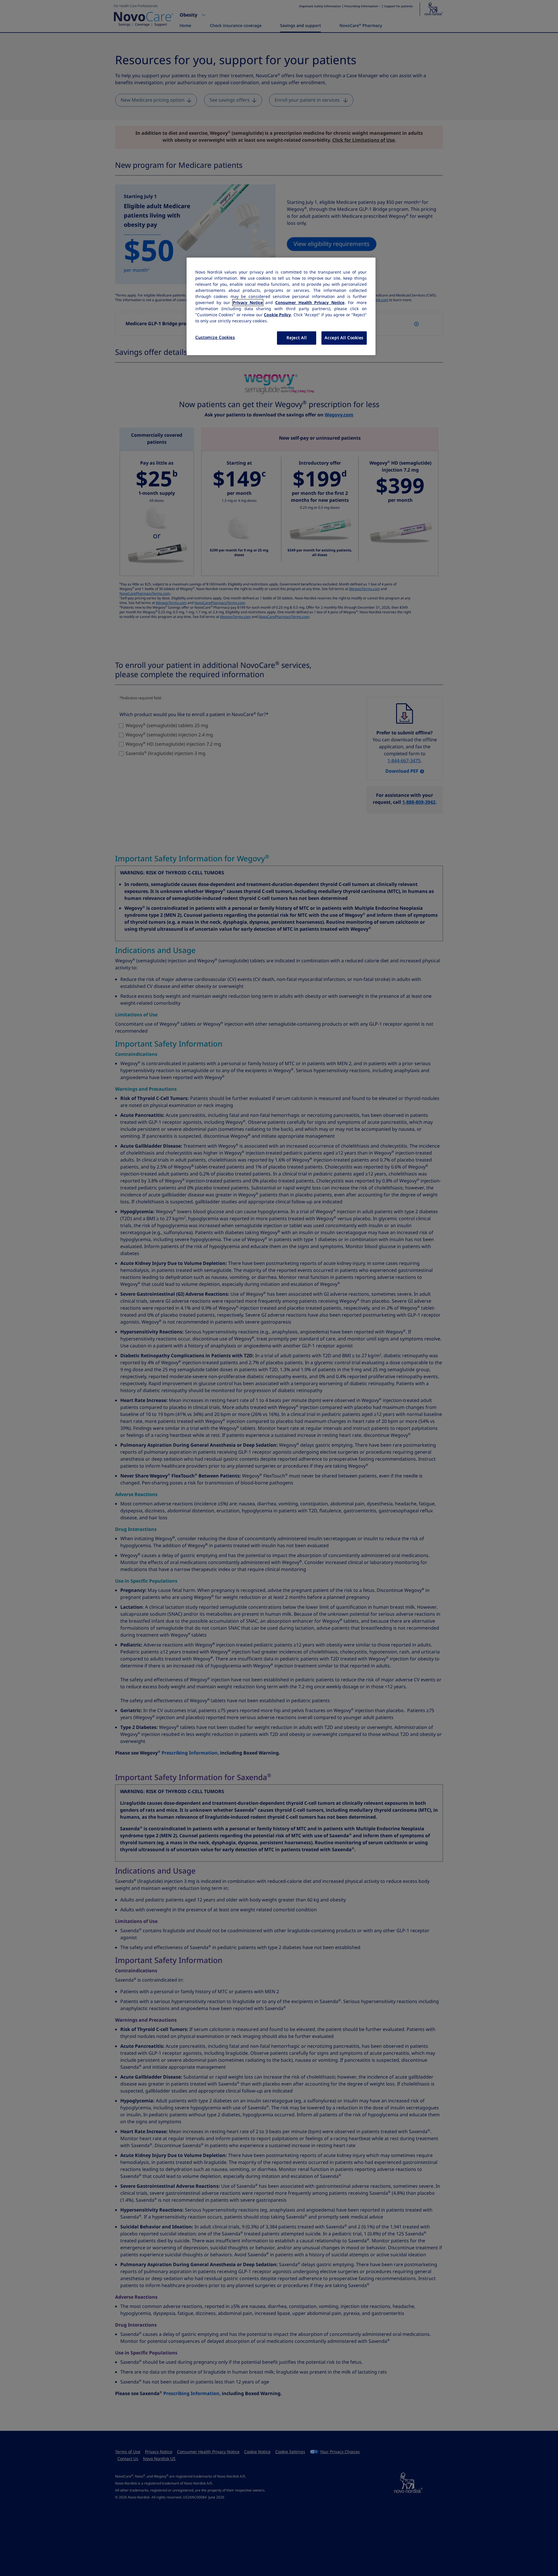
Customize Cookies (215, 337)
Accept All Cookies (344, 338)
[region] (281, 306)
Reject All (297, 338)
